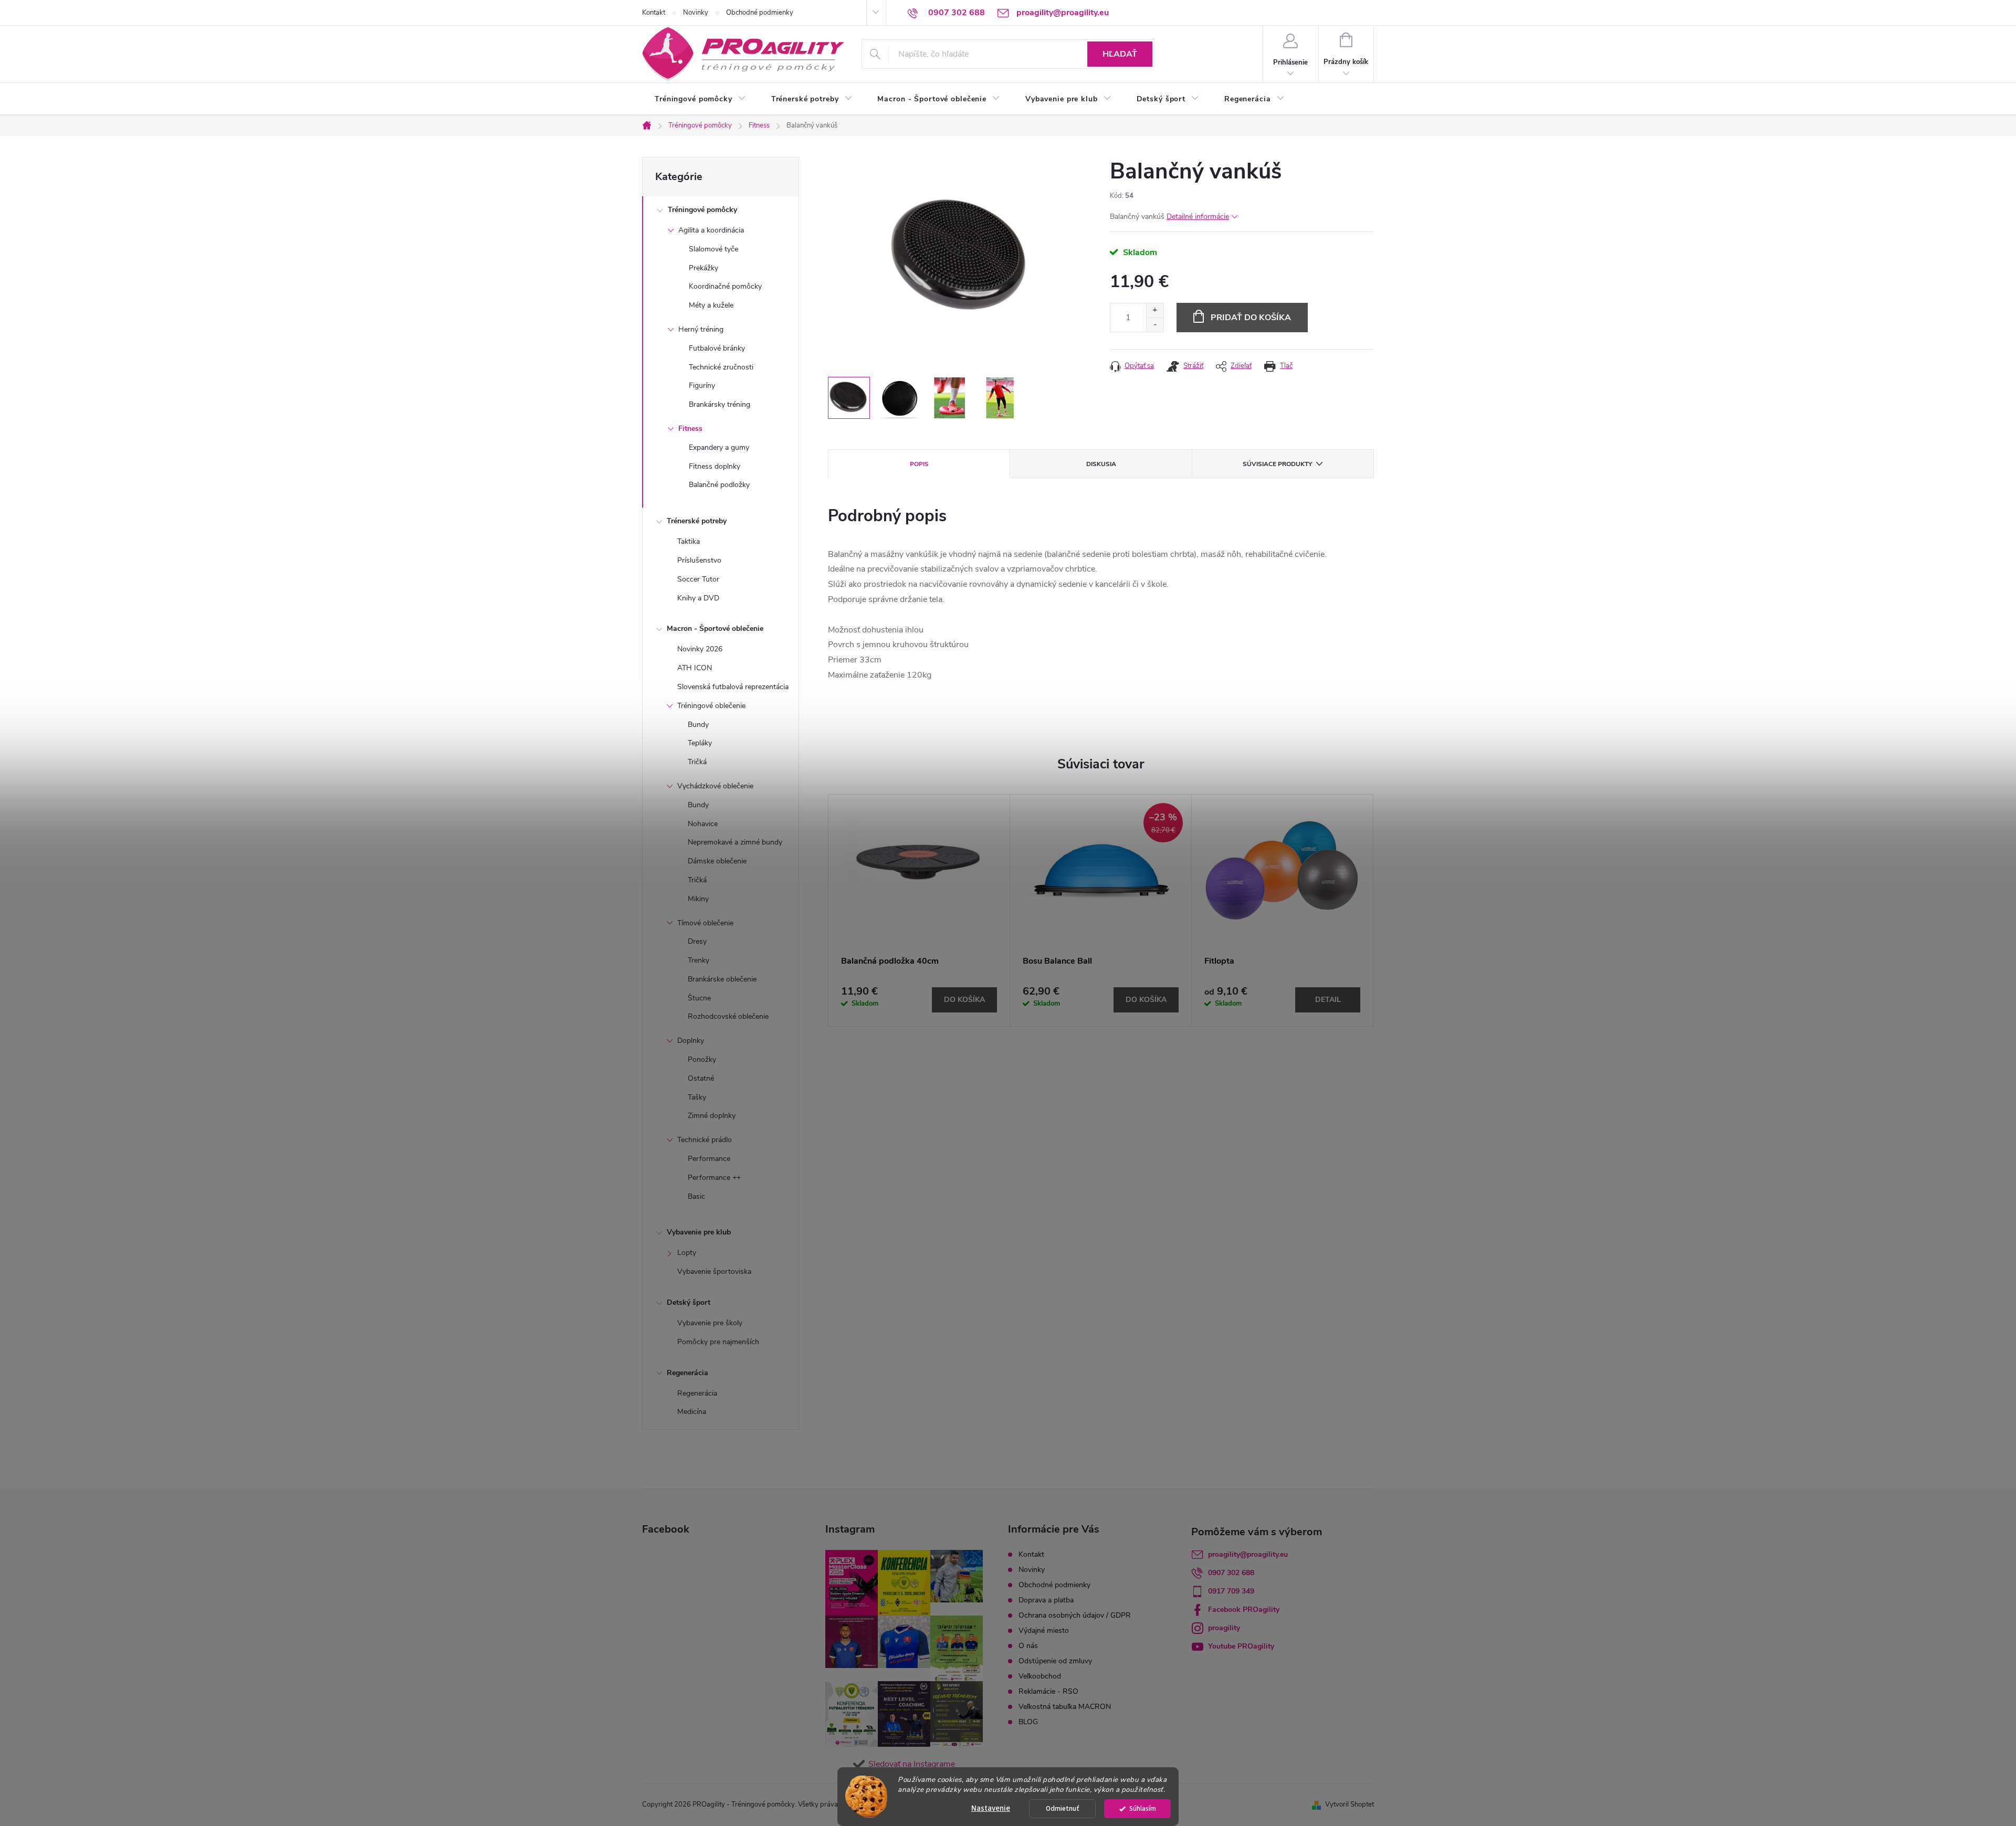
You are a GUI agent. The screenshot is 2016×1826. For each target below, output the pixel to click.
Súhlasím (1143, 1808)
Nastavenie (991, 1808)
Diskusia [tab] (1101, 464)
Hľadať (1120, 54)
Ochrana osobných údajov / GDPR (1075, 1615)
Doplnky (691, 1041)
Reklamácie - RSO (1048, 1691)
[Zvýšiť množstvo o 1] (1155, 310)
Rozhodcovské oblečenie (728, 1016)
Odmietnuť (1063, 1808)
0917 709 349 (1231, 1591)
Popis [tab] (919, 464)
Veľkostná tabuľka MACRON (1065, 1707)
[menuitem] (700, 99)
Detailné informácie (1198, 217)
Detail (1328, 1000)
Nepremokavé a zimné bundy (735, 842)
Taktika (689, 541)
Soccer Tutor (698, 579)
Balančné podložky (719, 485)
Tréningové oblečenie (711, 706)
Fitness (690, 429)
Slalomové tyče (713, 249)
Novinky (696, 13)
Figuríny (702, 386)
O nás (1028, 1646)
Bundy (698, 725)
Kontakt (654, 13)
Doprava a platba (1046, 1600)
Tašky (697, 1097)
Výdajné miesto (1044, 1630)
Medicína (692, 1412)
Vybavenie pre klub (699, 1232)
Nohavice (703, 824)
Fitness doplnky (715, 466)
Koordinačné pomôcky (725, 286)
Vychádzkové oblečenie (715, 786)
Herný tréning (701, 329)
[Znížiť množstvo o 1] (1155, 325)
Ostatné (701, 1078)
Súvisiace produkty (1277, 464)
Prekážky (703, 268)
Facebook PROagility (1244, 1609)
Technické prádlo (705, 1140)
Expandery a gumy (719, 447)
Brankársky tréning (720, 404)
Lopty (687, 1253)
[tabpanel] (919, 910)
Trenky (699, 960)
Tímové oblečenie (705, 923)
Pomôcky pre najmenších (718, 1342)
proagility (1224, 1628)
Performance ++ (714, 1178)
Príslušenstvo (699, 560)
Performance (709, 1159)
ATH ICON (695, 668)
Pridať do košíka (1251, 318)
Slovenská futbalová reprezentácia (733, 687)
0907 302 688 (1231, 1573)
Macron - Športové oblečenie (715, 629)
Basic (696, 1196)
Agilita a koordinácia (711, 230)
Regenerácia (687, 1373)
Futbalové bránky (717, 348)
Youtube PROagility (1241, 1646)
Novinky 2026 (700, 649)
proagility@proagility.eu (1248, 1554)
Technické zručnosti (721, 367)
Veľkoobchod (1040, 1676)
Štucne (699, 998)
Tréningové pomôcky (702, 210)
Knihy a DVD (698, 598)
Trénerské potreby (697, 521)
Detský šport (689, 1302)
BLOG (1028, 1722)
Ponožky (702, 1059)
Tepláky (700, 743)
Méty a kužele (711, 305)
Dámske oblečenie (717, 861)
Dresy (697, 941)
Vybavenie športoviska (714, 1271)
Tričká (697, 762)
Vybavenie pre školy (710, 1323)
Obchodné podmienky (760, 13)
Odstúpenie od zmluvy (1055, 1661)
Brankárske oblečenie (722, 979)
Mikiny (698, 899)
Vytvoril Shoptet (1350, 1804)
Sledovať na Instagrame (912, 1764)
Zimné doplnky (712, 1116)
